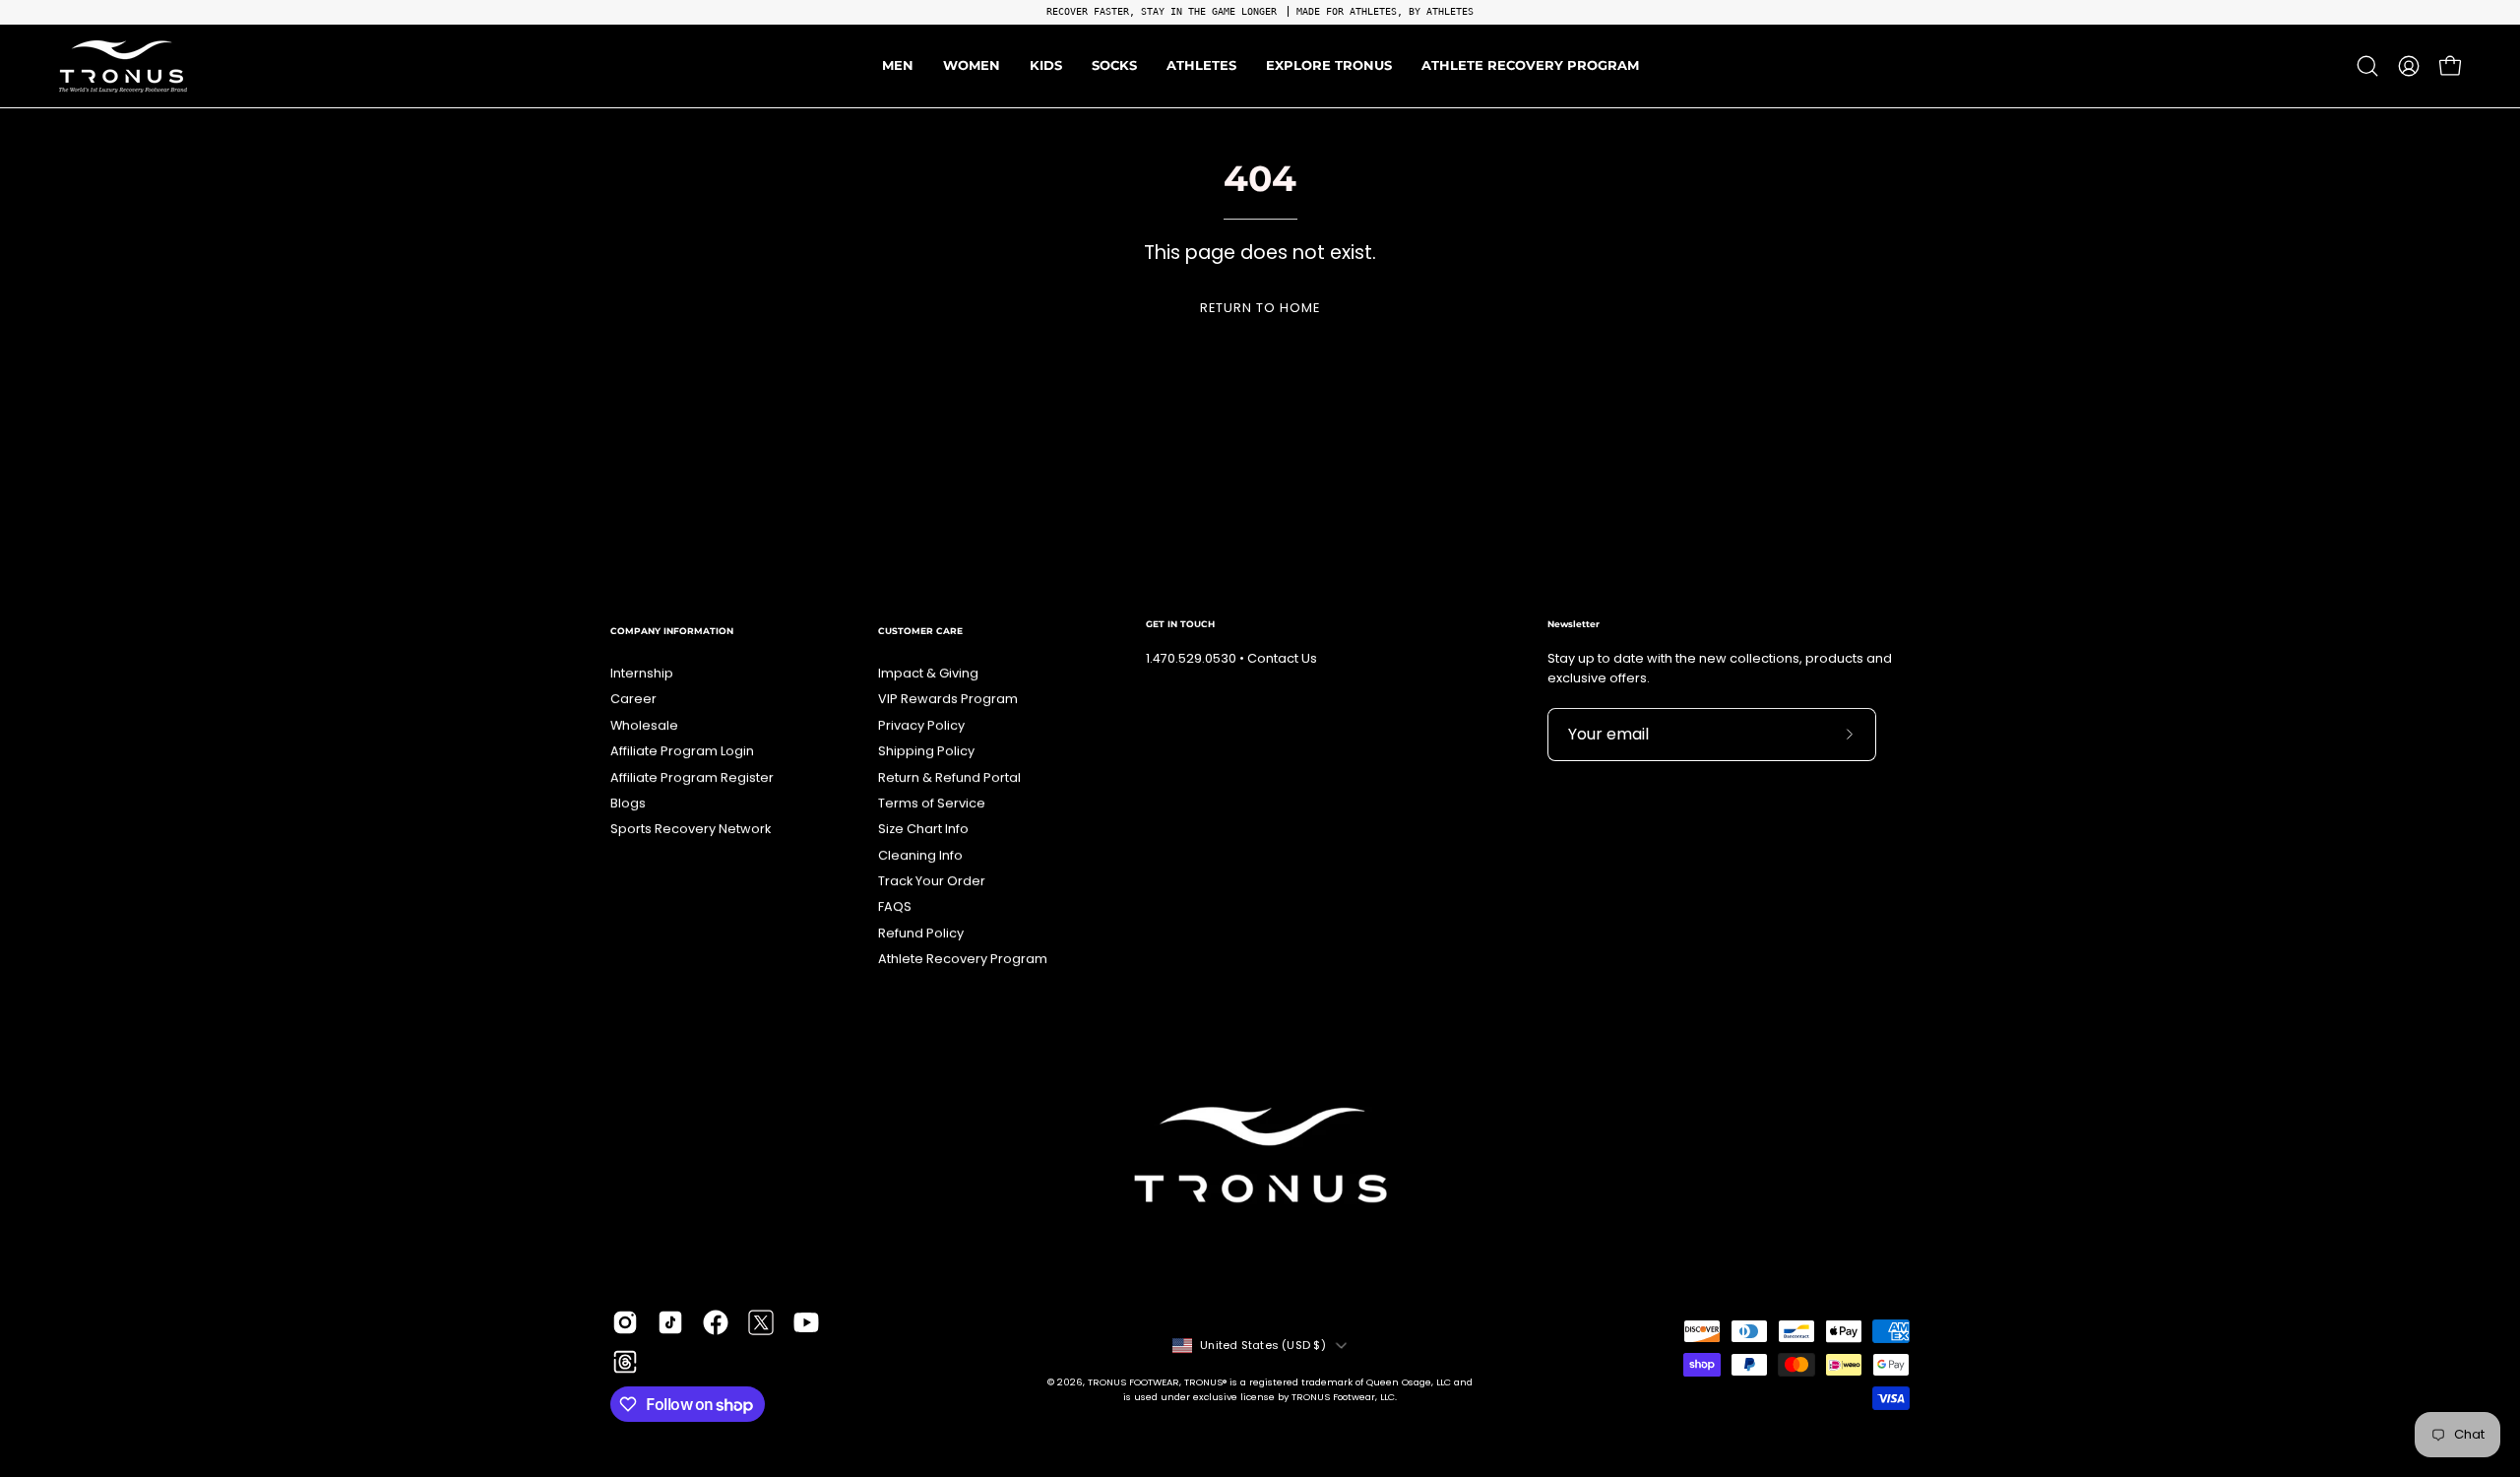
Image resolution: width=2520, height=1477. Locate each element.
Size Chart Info (923, 829)
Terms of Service (932, 803)
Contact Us (1282, 658)
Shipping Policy (926, 751)
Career (633, 699)
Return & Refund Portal (949, 777)
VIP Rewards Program (948, 699)
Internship (642, 673)
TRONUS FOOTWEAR (1134, 1382)
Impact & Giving (928, 673)
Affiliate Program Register (692, 777)
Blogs (628, 803)
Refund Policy (921, 933)
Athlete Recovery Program (963, 959)
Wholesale (644, 725)
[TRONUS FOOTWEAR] (123, 66)
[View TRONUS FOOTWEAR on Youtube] (806, 1322)
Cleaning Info (920, 855)
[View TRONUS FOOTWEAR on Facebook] (716, 1322)
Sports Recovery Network (691, 829)
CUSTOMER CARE (920, 631)
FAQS (895, 906)
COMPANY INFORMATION (672, 631)
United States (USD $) (1263, 1345)
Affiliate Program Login (682, 751)
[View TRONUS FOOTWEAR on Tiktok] (670, 1322)
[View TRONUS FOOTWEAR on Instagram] (625, 1322)
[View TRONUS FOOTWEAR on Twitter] (761, 1322)
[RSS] (625, 1362)
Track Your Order (932, 881)
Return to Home (1260, 308)
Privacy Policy (921, 725)
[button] (1201, 66)
